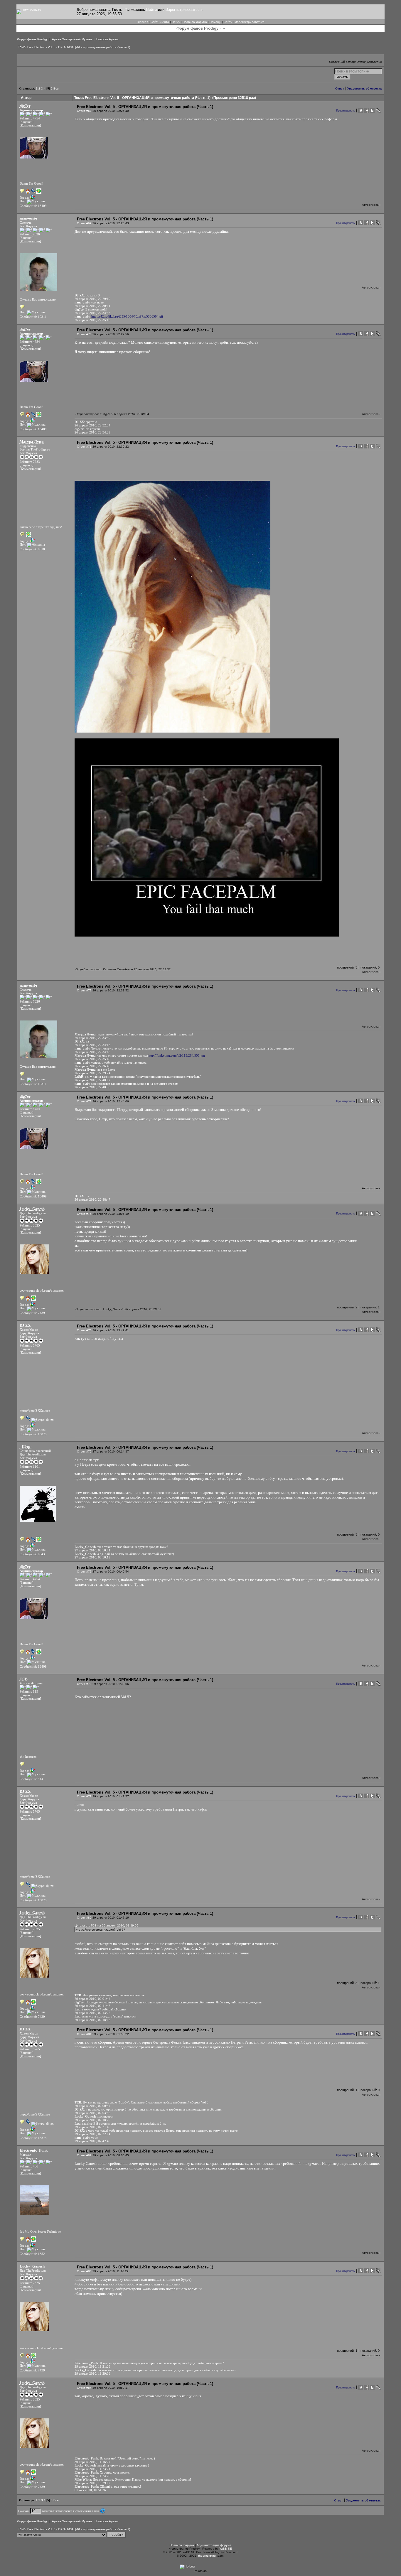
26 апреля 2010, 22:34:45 (92, 1052)
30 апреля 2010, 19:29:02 (92, 2483)
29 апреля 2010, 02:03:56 (92, 2113)
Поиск (176, 22)
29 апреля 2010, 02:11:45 (92, 2006)
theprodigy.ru (207, 2556)
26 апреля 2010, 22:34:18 (92, 1045)
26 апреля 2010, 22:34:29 (92, 432)
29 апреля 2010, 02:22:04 (92, 2134)
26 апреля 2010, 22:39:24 (92, 1073)
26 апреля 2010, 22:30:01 (92, 306)
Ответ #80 (84, 1918)
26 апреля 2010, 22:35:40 (92, 1059)
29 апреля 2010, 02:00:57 (92, 2106)
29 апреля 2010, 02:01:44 (92, 1999)
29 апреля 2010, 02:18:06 (92, 2020)
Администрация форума (214, 2545)
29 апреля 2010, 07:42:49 (92, 2141)
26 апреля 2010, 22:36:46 (92, 1066)
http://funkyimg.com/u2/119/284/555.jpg (177, 1055)
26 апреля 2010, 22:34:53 (92, 313)
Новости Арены (107, 39)
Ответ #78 (84, 1684)
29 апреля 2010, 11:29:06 (92, 2373)
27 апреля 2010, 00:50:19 (92, 1557)
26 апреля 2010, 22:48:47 (92, 1200)
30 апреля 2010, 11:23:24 (92, 2469)
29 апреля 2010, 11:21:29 (92, 2366)
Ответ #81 (84, 2034)
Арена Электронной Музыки (72, 39)
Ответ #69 (84, 223)
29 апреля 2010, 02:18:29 (92, 2120)
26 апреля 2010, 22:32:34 (92, 425)
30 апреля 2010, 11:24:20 (92, 2476)
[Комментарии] (30, 125)
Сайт (154, 22)
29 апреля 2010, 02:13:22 (92, 2013)
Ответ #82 (84, 2155)
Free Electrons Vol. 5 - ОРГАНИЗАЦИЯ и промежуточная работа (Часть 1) (79, 47)
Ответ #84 (84, 2388)
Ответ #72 (84, 990)
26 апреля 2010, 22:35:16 (92, 320)
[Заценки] (27, 122)
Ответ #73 (84, 1101)
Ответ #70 (84, 334)
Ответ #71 (84, 447)
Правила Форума (195, 22)
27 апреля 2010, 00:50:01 (92, 1550)
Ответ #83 (84, 2271)
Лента (165, 22)
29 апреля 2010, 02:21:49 (92, 2127)
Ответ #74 (84, 1214)
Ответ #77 (84, 1572)
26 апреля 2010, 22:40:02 (92, 1080)
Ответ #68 (84, 111)
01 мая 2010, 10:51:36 (90, 2490)
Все (56, 88)
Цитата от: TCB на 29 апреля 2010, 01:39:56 (106, 1925)
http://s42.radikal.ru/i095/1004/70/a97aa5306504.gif (127, 316)
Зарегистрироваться (184, 10)
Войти (151, 10)
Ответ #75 (84, 1330)
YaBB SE (226, 2549)
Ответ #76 (84, 1451)
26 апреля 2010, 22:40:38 (92, 1087)
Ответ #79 (84, 1796)
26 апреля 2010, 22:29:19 (92, 299)
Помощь (215, 22)
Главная (142, 22)
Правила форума (182, 2545)
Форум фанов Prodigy (32, 39)
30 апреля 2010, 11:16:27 (92, 2462)
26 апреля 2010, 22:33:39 (92, 1038)
